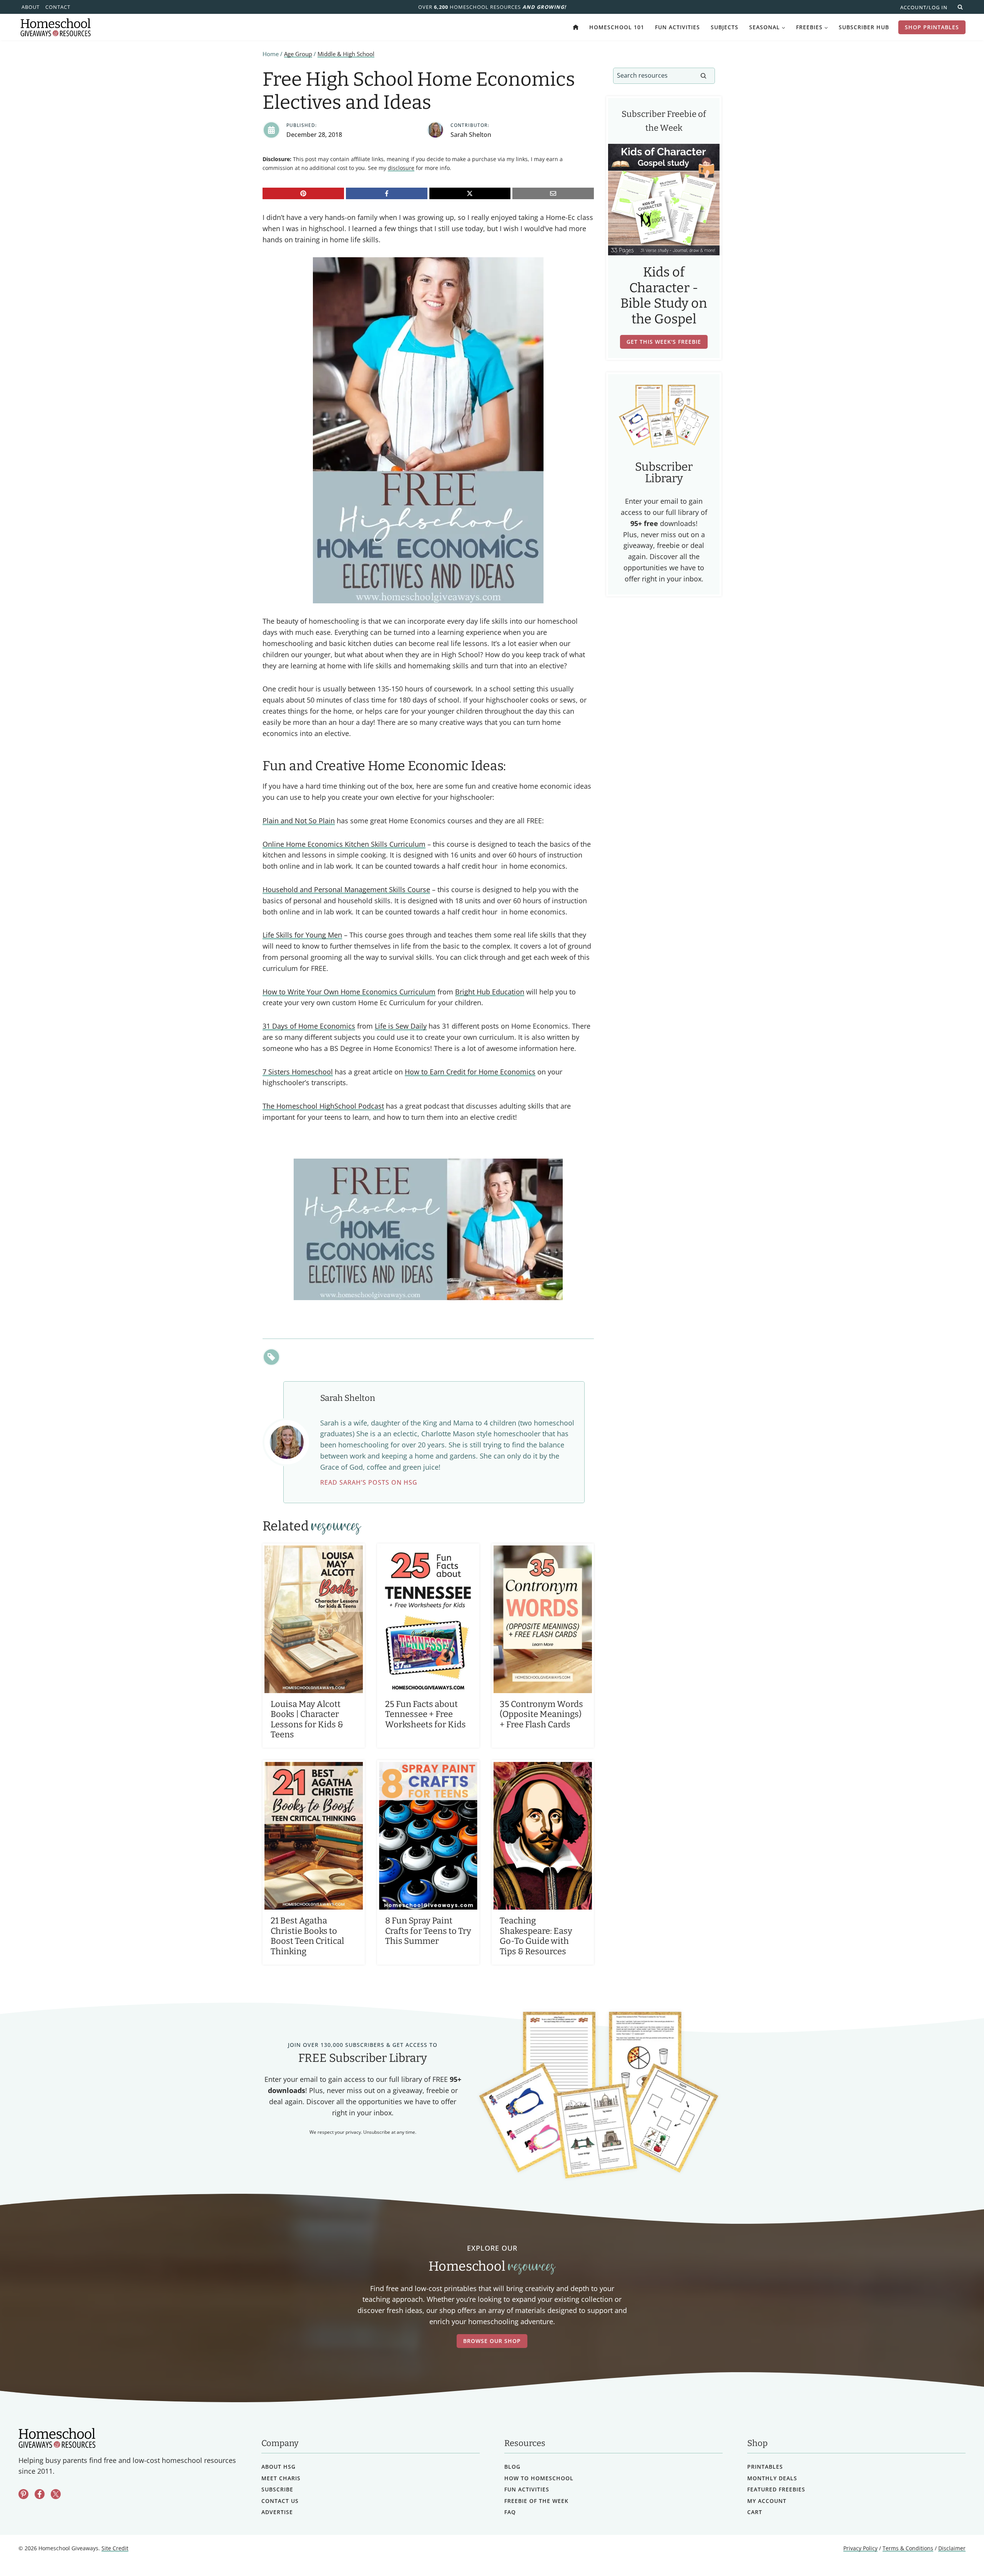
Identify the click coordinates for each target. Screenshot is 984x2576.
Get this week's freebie (664, 342)
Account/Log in (924, 7)
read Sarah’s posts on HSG (369, 1482)
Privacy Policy (860, 2549)
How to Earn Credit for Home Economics (470, 1072)
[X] (470, 193)
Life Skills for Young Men (302, 935)
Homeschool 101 (617, 27)
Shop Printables (932, 27)
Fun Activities (677, 27)
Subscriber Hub (864, 27)
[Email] (553, 193)
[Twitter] (56, 2494)
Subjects (725, 27)
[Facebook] (387, 193)
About (31, 7)
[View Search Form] (960, 7)
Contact (58, 7)
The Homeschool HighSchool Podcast (323, 1106)
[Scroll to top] (958, 2553)
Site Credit (115, 2549)
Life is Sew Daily (401, 1026)
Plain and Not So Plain (299, 821)
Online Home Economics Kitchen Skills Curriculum (344, 844)
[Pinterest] (303, 193)
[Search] (703, 76)
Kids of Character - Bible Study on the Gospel (664, 296)
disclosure (401, 168)
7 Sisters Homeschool (298, 1072)
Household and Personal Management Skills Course (346, 889)
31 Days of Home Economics (309, 1026)
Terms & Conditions (908, 2549)
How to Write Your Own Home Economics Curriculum (349, 992)
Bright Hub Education (490, 992)
